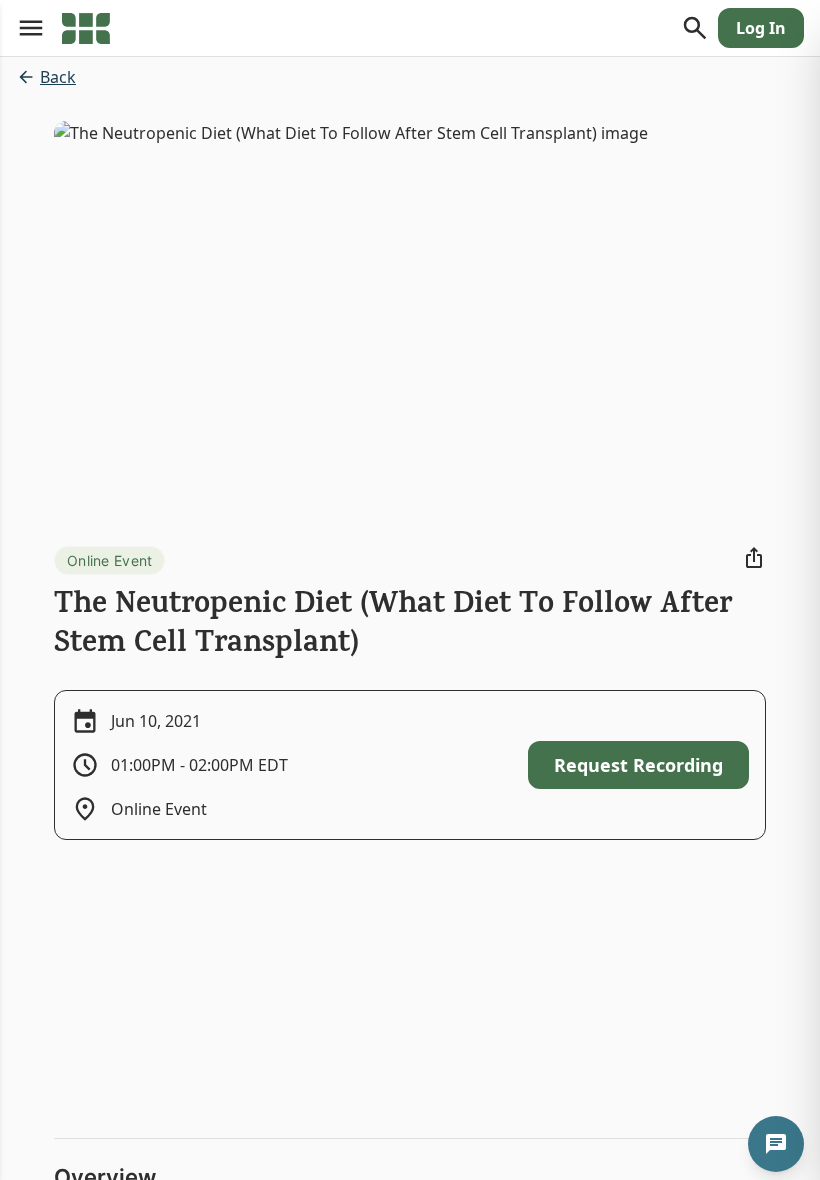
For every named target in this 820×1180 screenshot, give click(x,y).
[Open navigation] (31, 28)
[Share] (754, 558)
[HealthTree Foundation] (86, 28)
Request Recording (638, 765)
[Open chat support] (776, 1144)
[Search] (695, 28)
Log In (761, 28)
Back (58, 77)
